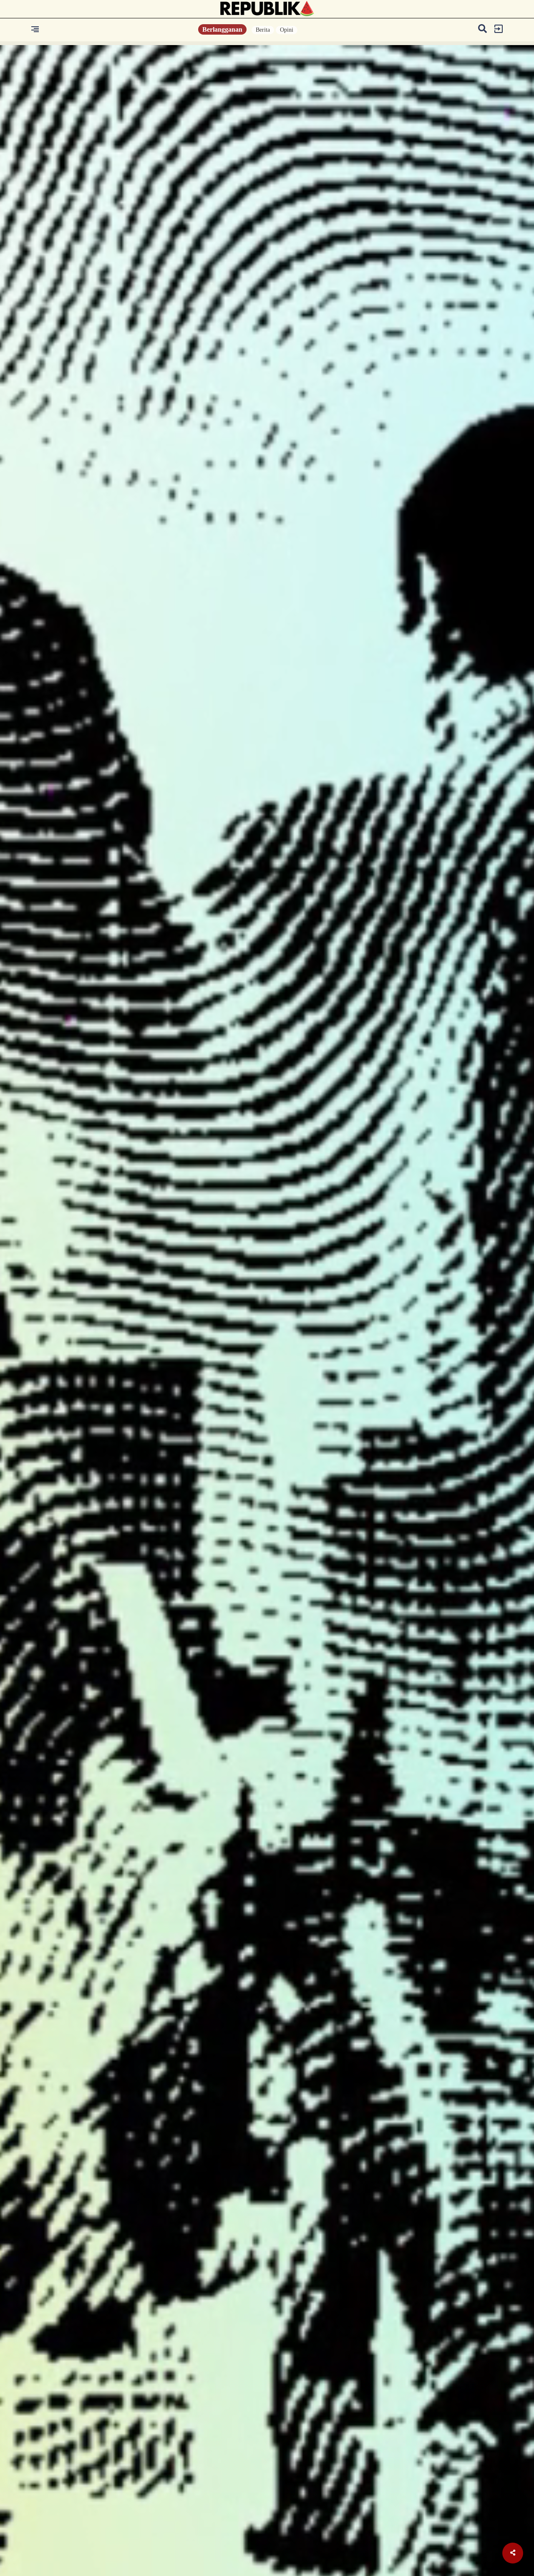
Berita (263, 30)
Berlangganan (222, 29)
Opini (287, 30)
